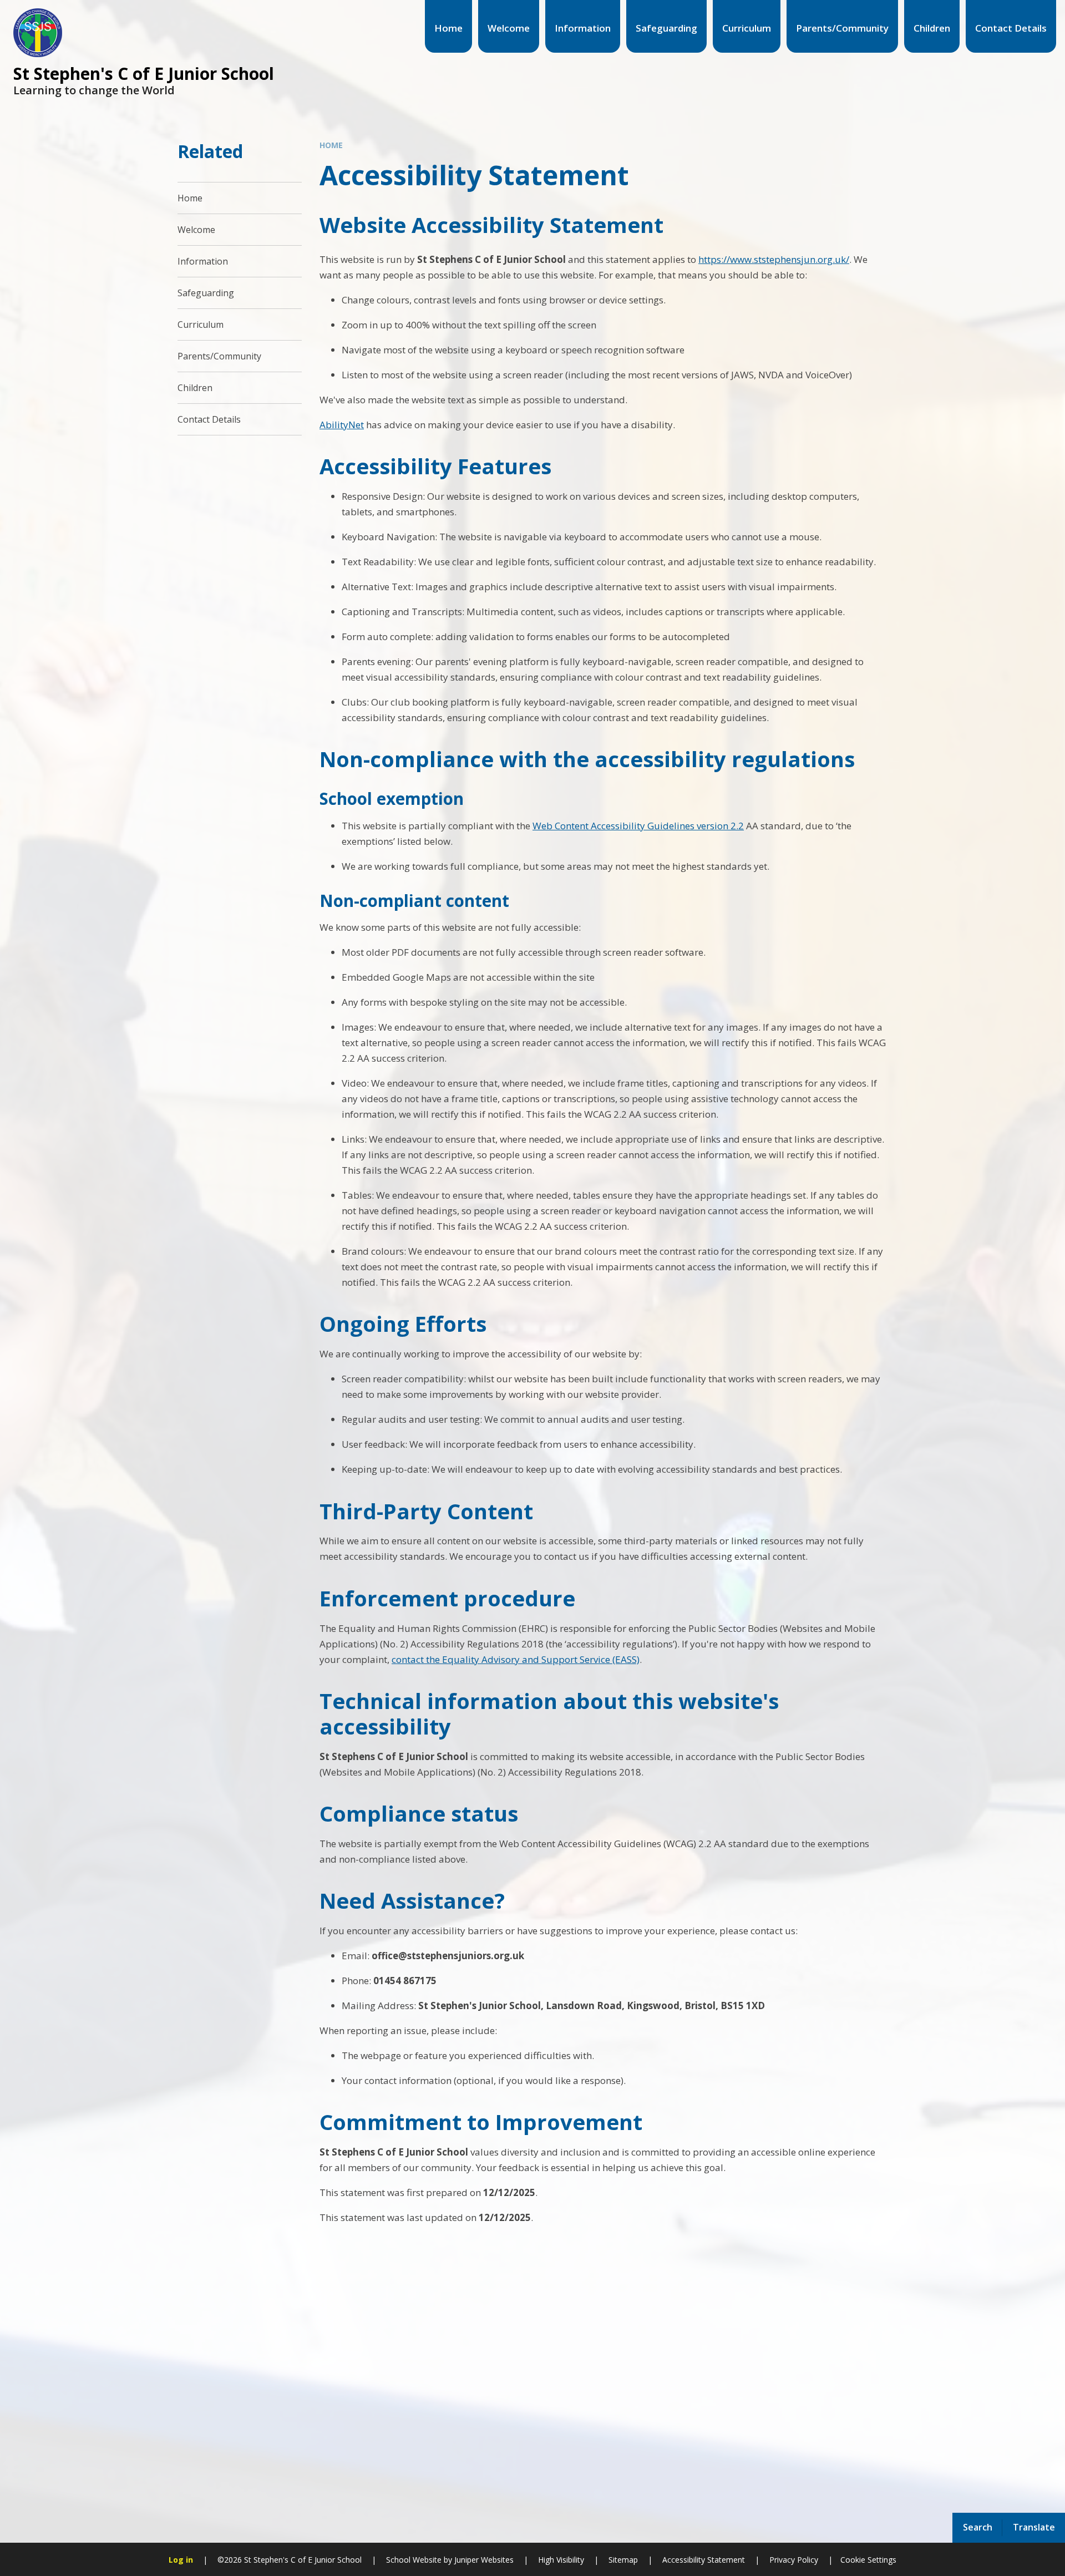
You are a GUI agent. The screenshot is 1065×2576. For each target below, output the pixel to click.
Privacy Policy (794, 2560)
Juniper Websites (483, 2560)
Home (331, 145)
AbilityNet (342, 425)
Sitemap (623, 2560)
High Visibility (561, 2560)
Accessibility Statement (704, 2560)
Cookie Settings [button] (868, 2560)
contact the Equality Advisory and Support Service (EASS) (516, 1659)
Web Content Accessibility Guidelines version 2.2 (638, 826)
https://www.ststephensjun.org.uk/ (774, 259)
